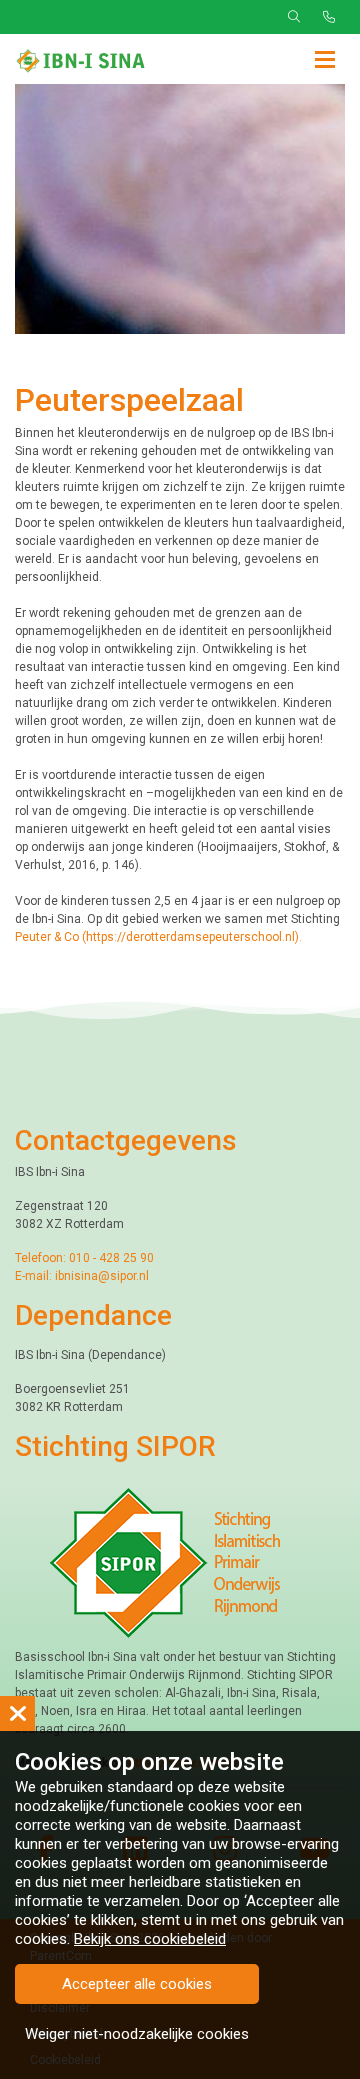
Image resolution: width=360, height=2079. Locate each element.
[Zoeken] (294, 17)
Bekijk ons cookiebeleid (150, 1939)
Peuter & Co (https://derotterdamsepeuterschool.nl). (160, 937)
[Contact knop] (329, 17)
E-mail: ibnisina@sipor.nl (82, 1276)
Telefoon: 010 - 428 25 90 (84, 1258)
